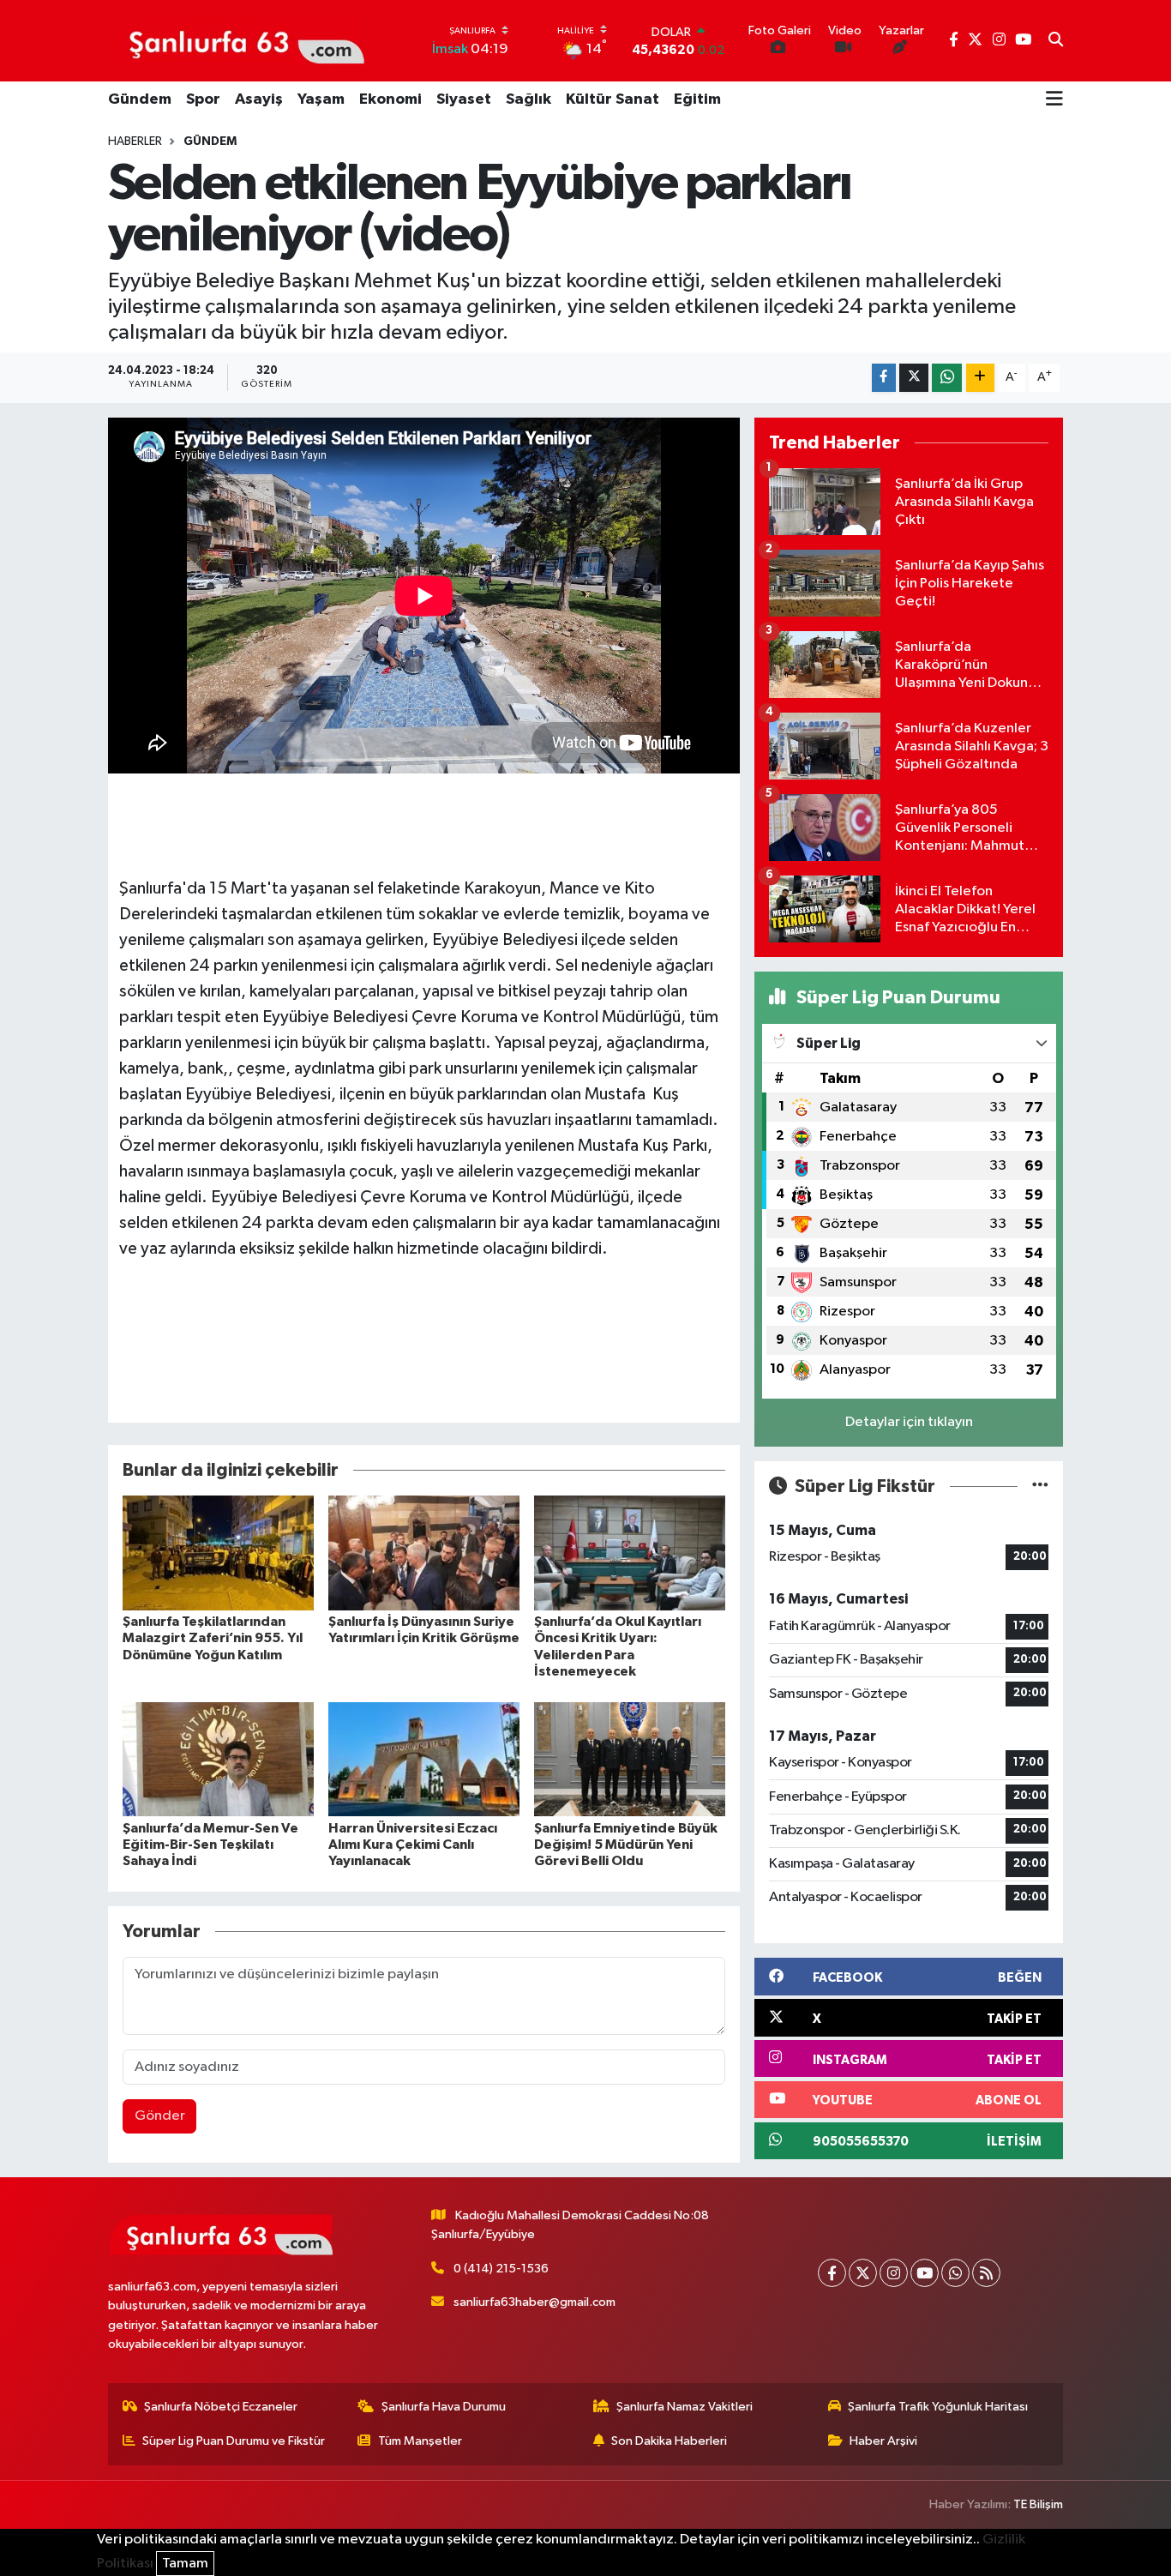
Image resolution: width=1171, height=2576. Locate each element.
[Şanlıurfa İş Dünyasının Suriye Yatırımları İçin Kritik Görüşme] (424, 1553)
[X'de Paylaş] (914, 378)
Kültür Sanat (613, 99)
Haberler (135, 141)
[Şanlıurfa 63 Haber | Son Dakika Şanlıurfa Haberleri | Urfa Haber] (237, 40)
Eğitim (697, 99)
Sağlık (528, 99)
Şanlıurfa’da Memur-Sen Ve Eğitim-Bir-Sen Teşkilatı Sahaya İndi (210, 1845)
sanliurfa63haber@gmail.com (534, 2302)
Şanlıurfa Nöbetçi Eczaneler (221, 2407)
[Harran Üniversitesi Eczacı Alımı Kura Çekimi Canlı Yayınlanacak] (424, 1758)
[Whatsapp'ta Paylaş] (947, 378)
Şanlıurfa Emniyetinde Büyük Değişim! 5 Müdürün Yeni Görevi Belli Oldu (626, 1845)
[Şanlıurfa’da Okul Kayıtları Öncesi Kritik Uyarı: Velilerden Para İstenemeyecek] (630, 1553)
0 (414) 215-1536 (501, 2269)
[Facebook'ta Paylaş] (884, 378)
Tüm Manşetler (420, 2441)
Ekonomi (390, 99)
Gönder (160, 2116)
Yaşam (321, 99)
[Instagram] (894, 2273)
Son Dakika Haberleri (669, 2441)
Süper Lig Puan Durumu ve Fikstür (234, 2441)
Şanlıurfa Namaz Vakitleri (685, 2407)
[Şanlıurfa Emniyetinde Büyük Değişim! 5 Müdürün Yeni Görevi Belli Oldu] (630, 1758)
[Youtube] (925, 2273)
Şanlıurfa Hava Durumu (444, 2407)
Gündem (140, 99)
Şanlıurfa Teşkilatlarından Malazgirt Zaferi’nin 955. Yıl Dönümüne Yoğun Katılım (213, 1638)
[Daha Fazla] (980, 378)
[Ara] (1056, 41)
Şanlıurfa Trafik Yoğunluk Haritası (938, 2407)
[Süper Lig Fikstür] (1040, 1487)
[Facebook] (832, 2273)
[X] (863, 2273)
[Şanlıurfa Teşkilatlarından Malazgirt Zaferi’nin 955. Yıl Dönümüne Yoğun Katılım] (218, 1553)
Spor (203, 99)
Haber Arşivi (883, 2441)
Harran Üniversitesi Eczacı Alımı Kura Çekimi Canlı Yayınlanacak (413, 1845)
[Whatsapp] (955, 2273)
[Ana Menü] (1054, 100)
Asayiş (259, 99)
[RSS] (986, 2273)
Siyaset (464, 99)
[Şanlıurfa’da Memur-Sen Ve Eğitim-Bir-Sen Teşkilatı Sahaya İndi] (218, 1758)
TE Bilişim (1038, 2504)
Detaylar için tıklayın (909, 1422)
